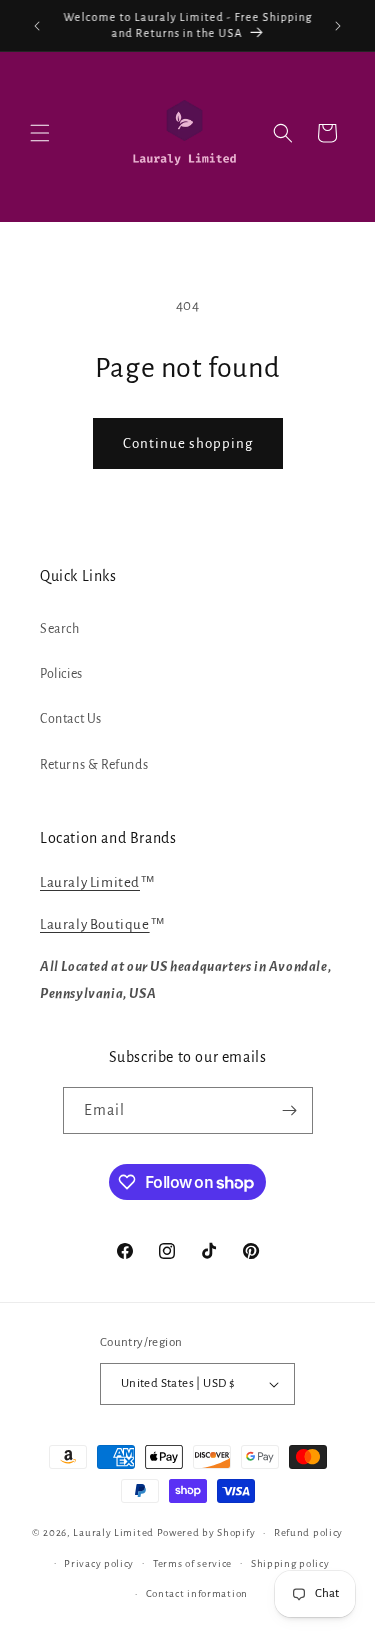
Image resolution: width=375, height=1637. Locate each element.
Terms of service (192, 1563)
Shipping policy (290, 1563)
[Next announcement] (338, 26)
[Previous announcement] (37, 26)
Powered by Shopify (206, 1532)
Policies (61, 674)
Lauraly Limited (90, 882)
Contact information (197, 1593)
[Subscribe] (290, 1110)
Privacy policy (99, 1563)
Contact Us (71, 719)
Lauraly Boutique (95, 924)
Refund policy (308, 1532)
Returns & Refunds (94, 765)
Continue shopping (188, 443)
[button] (40, 133)
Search (60, 629)
